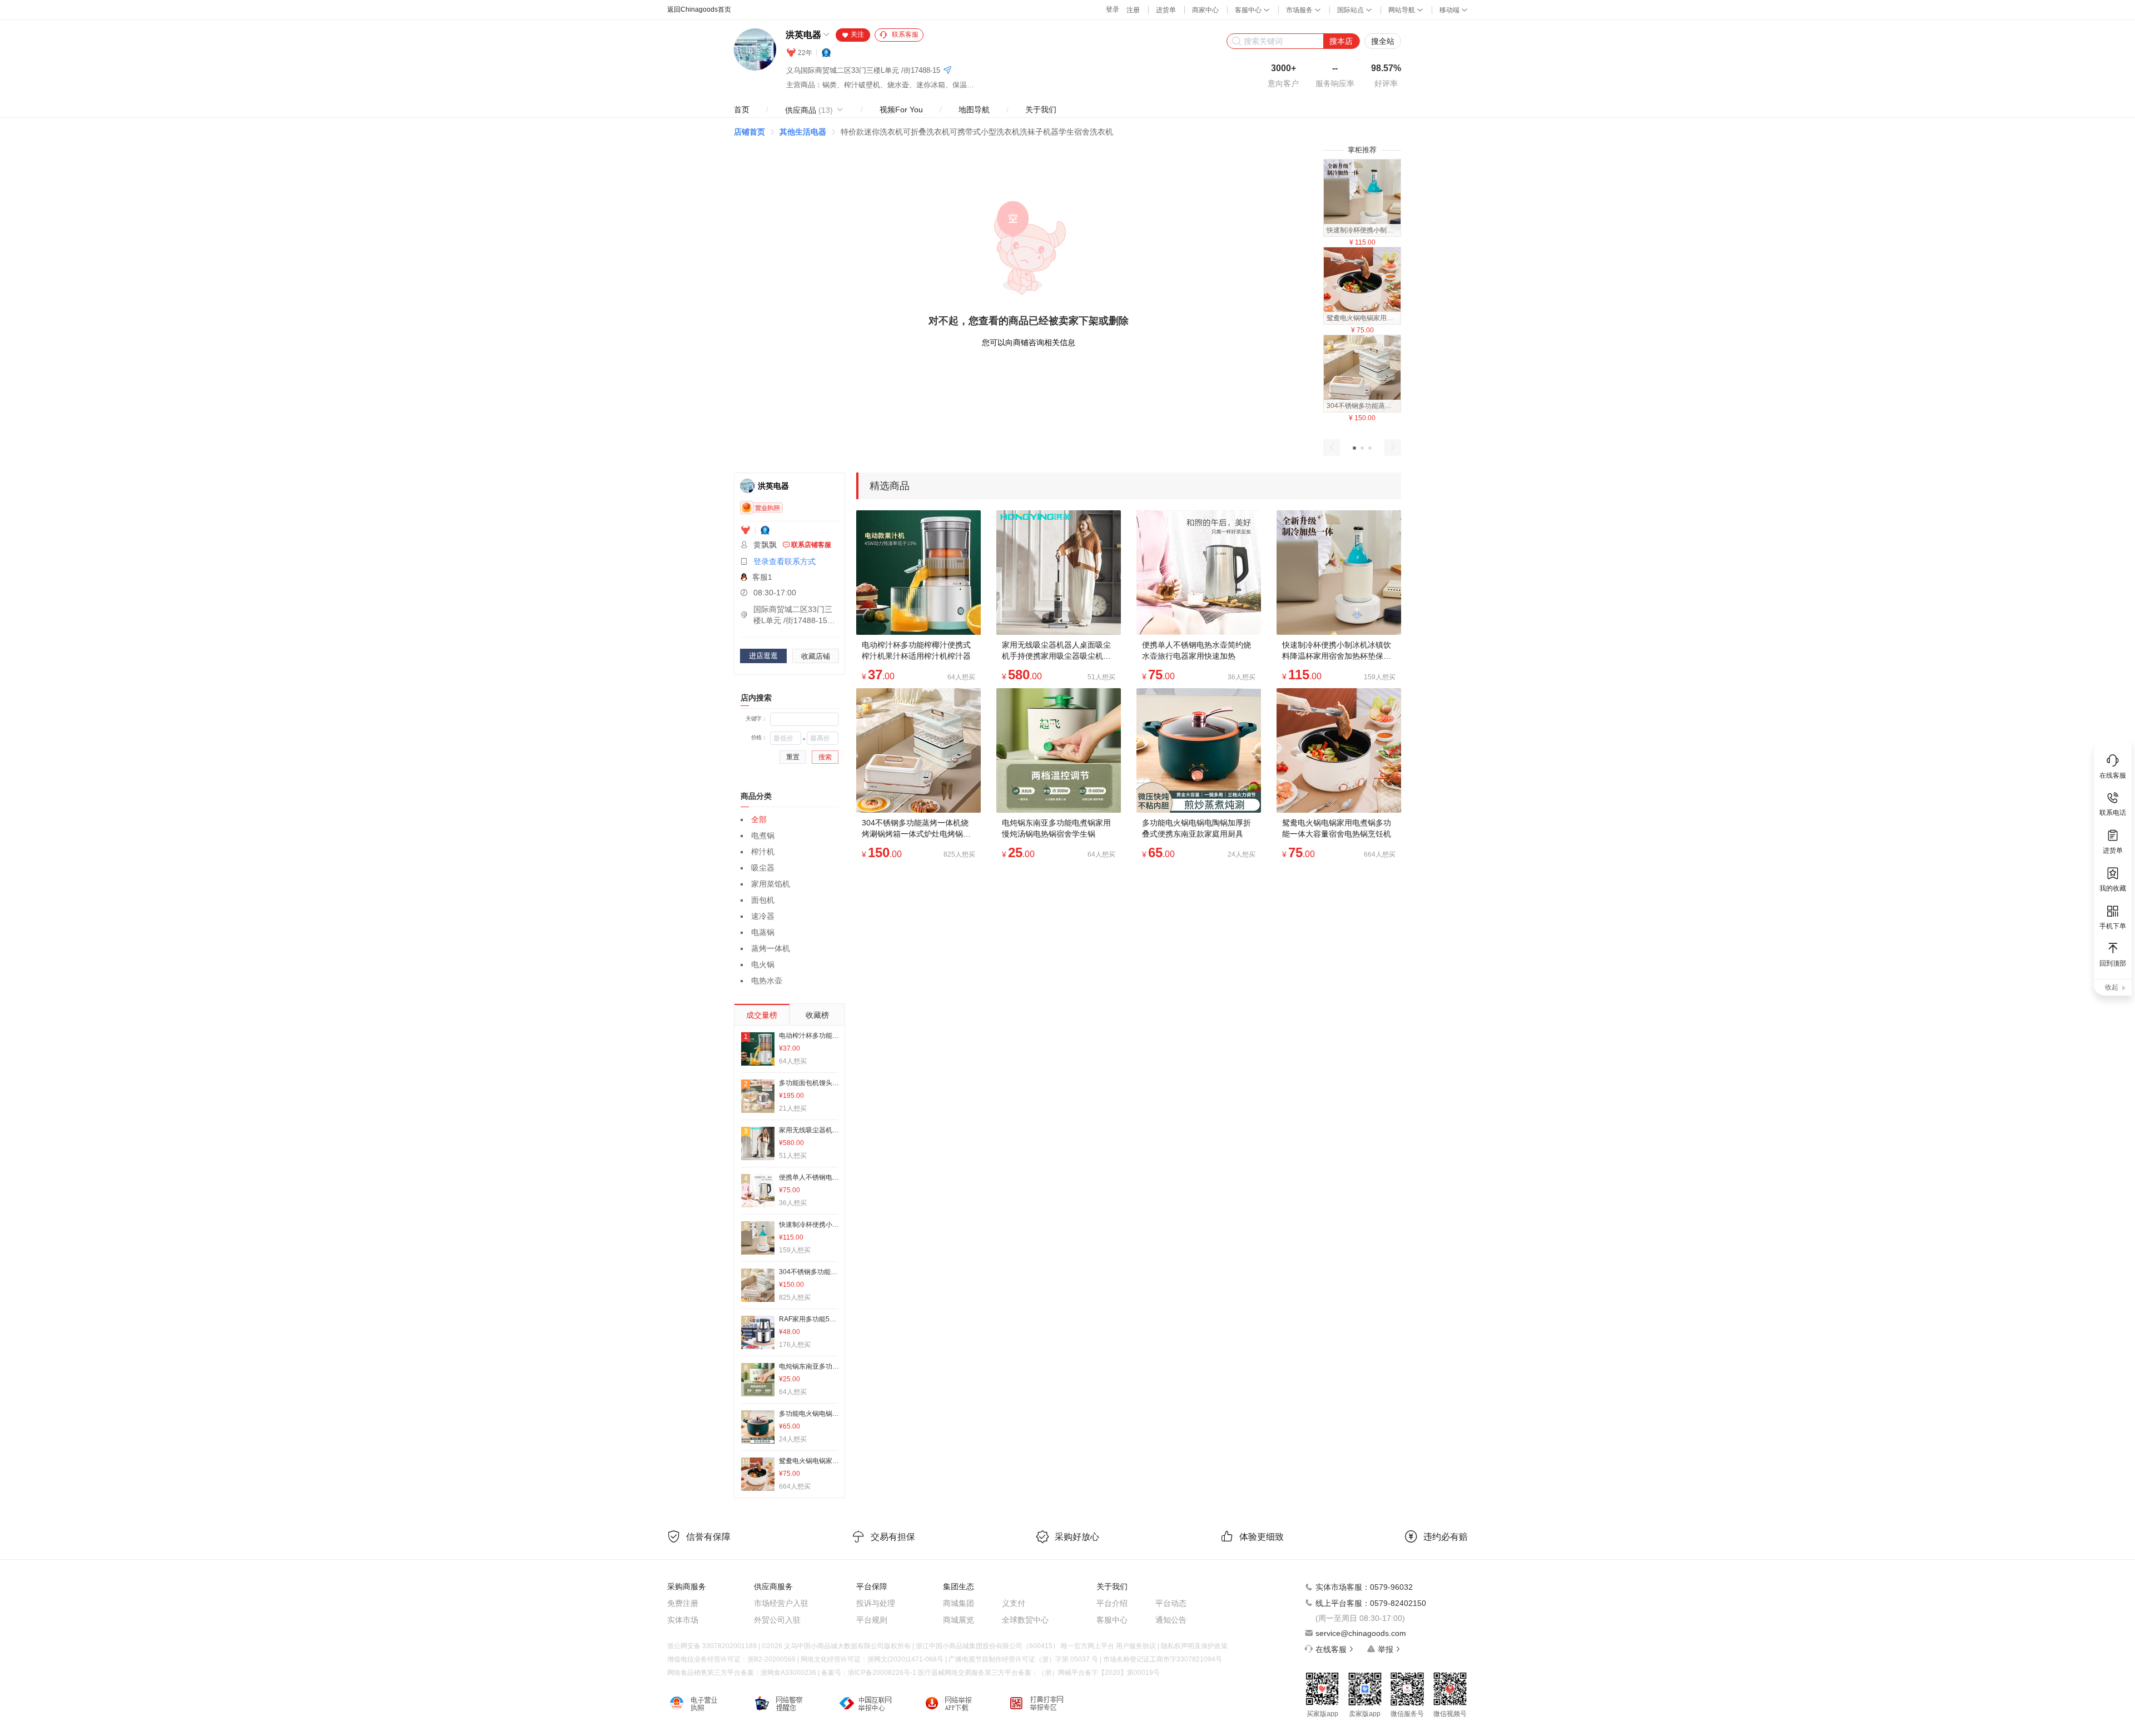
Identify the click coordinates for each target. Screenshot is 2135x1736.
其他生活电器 (803, 132)
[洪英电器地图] (947, 71)
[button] (1354, 448)
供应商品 (809, 110)
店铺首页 (749, 132)
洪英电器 (803, 35)
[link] (749, 132)
